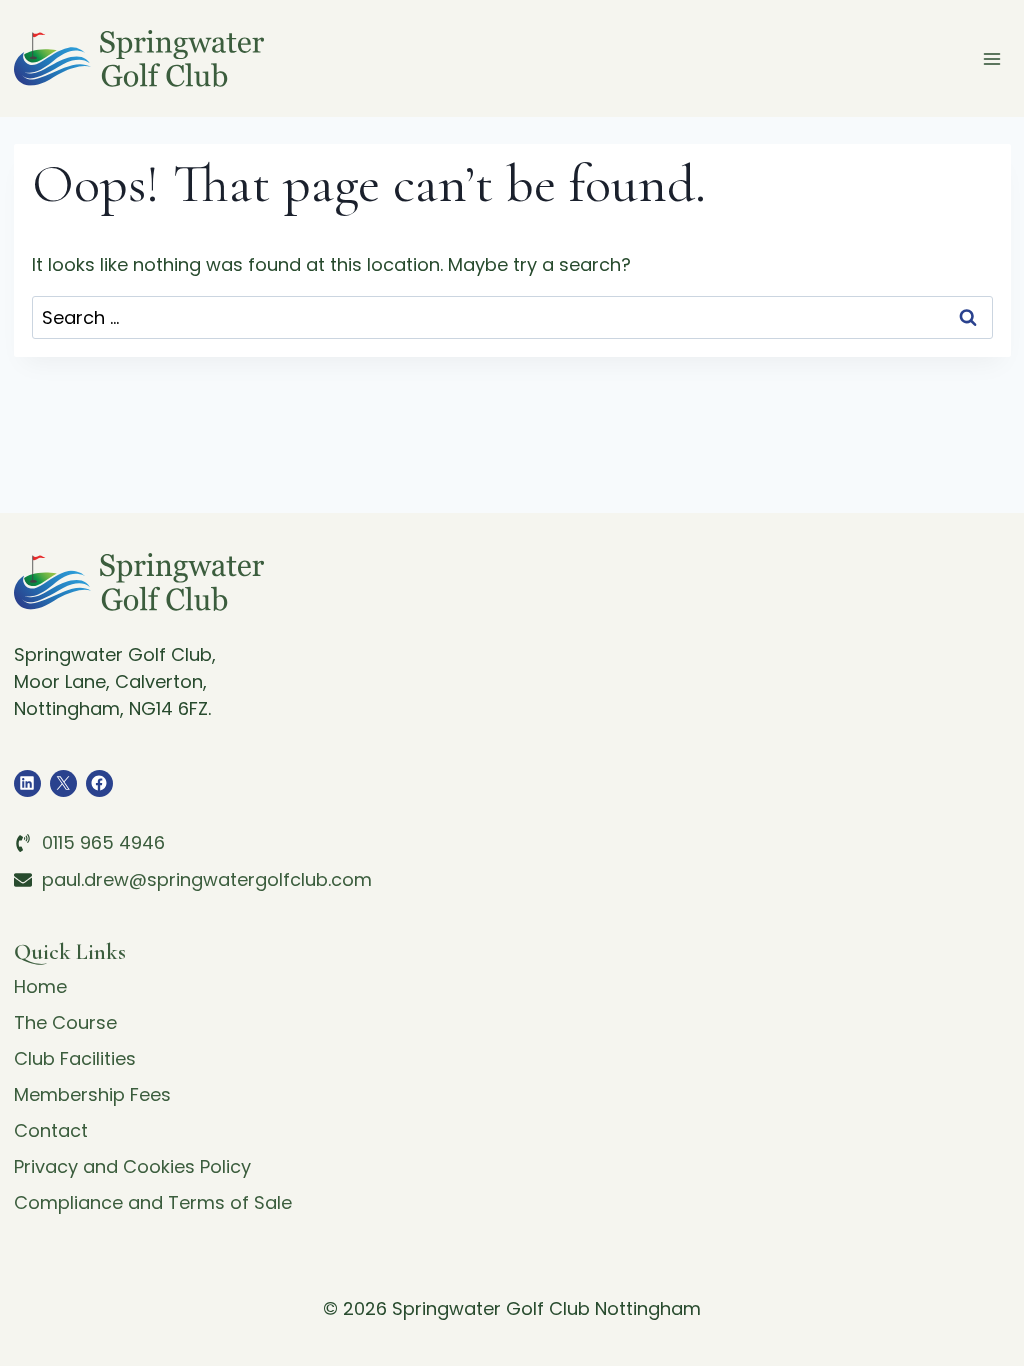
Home (40, 986)
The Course (65, 1022)
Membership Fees (92, 1094)
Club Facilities (75, 1058)
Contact (51, 1130)
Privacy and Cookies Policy (132, 1166)
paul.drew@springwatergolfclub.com (207, 879)
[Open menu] (992, 58)
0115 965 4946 (103, 842)
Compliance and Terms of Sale (153, 1202)
